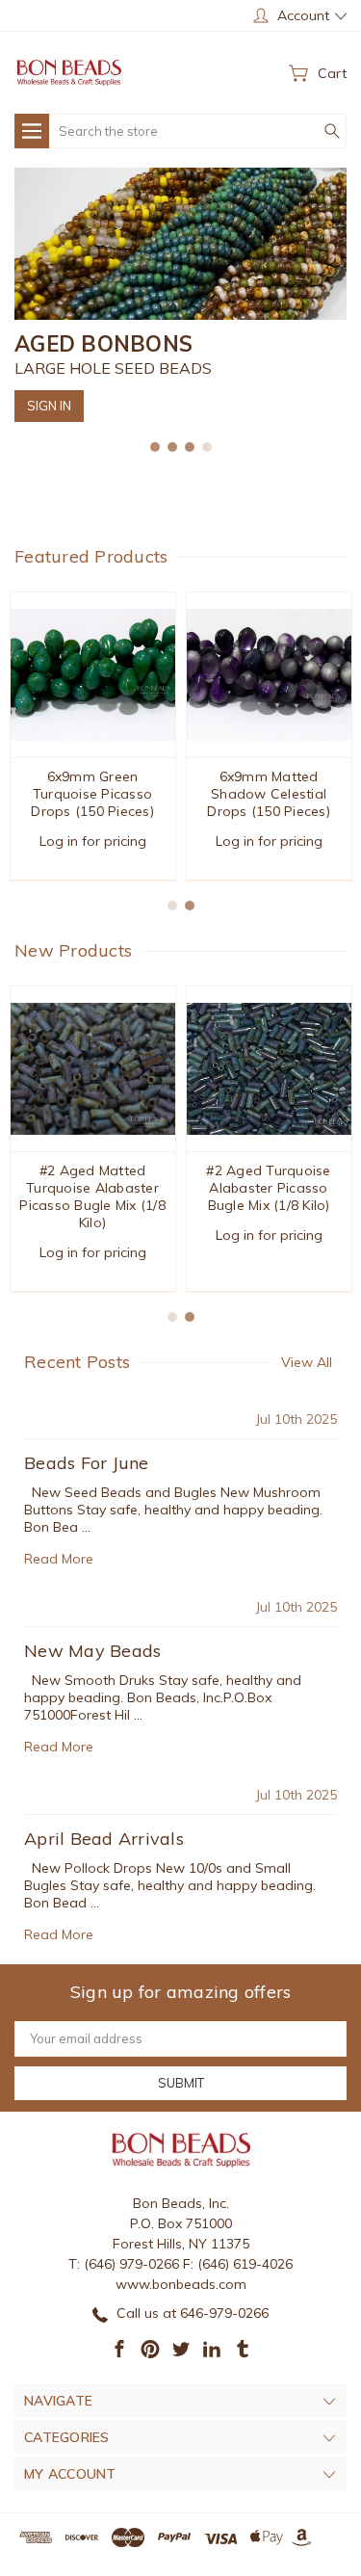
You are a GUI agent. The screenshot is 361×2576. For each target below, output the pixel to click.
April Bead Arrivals (104, 1839)
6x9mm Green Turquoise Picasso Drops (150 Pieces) (92, 794)
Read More (59, 1559)
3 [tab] (190, 447)
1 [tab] (155, 447)
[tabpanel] (180, 295)
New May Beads (92, 1651)
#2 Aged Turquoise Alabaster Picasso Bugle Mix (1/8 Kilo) (268, 1188)
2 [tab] (172, 447)
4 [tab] (207, 447)
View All (307, 1362)
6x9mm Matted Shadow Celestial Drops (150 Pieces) (269, 794)
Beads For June (87, 1463)
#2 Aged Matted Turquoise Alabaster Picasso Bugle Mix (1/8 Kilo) (92, 1196)
